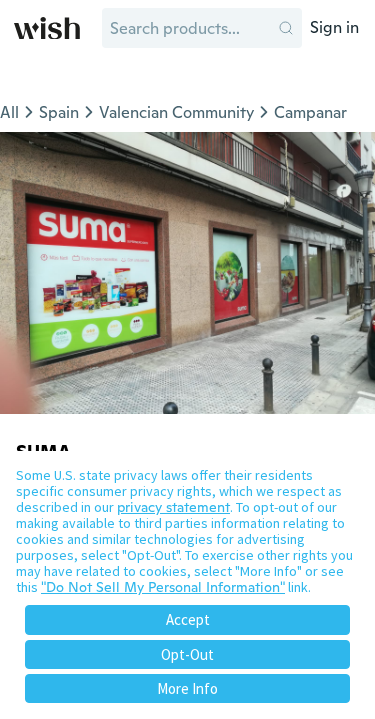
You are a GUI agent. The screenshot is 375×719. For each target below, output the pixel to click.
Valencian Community (176, 112)
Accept (188, 619)
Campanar (310, 112)
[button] (286, 28)
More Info (187, 688)
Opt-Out (187, 654)
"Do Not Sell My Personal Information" (163, 587)
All (9, 112)
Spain (59, 112)
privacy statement (173, 507)
